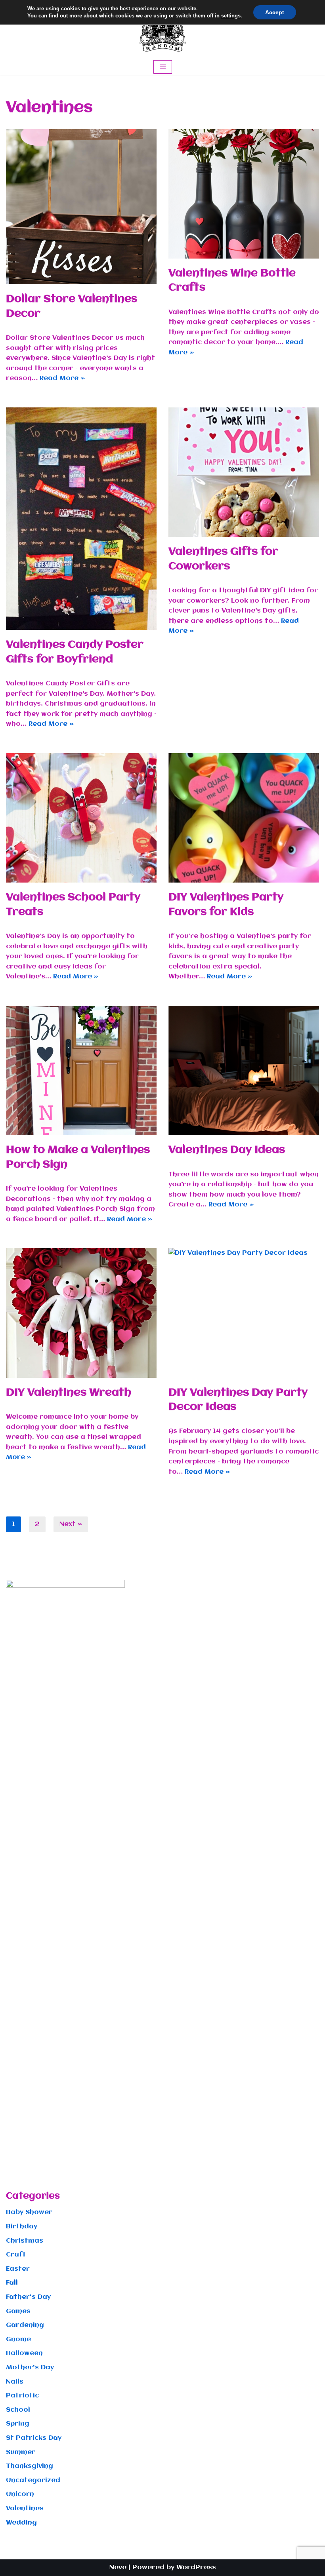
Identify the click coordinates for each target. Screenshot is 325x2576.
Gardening (25, 2325)
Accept (275, 12)
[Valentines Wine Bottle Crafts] (244, 194)
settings (231, 16)
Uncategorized (33, 2480)
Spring (18, 2424)
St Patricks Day (34, 2438)
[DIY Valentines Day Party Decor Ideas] (244, 1313)
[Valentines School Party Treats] (81, 818)
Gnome (18, 2339)
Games (18, 2311)
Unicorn (20, 2494)
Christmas (25, 2241)
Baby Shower (29, 2212)
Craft (16, 2255)
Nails (15, 2382)
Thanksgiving (30, 2466)
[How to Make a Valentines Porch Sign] (81, 1070)
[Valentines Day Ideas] (244, 1070)
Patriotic (22, 2396)
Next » (71, 1524)
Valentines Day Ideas (227, 1150)
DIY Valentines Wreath (69, 1393)
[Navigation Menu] (163, 67)
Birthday (22, 2227)
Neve (118, 2567)
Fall (12, 2283)
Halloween (24, 2353)
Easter (18, 2269)
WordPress (196, 2567)
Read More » (62, 378)
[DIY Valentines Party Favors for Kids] (244, 818)
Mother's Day (30, 2368)
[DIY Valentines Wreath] (81, 1313)
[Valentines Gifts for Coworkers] (244, 472)
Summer (21, 2452)
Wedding (21, 2523)
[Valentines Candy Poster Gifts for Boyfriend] (81, 519)
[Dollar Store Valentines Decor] (81, 207)
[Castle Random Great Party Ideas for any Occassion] (162, 29)
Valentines (25, 2508)
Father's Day (28, 2297)
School (18, 2410)
